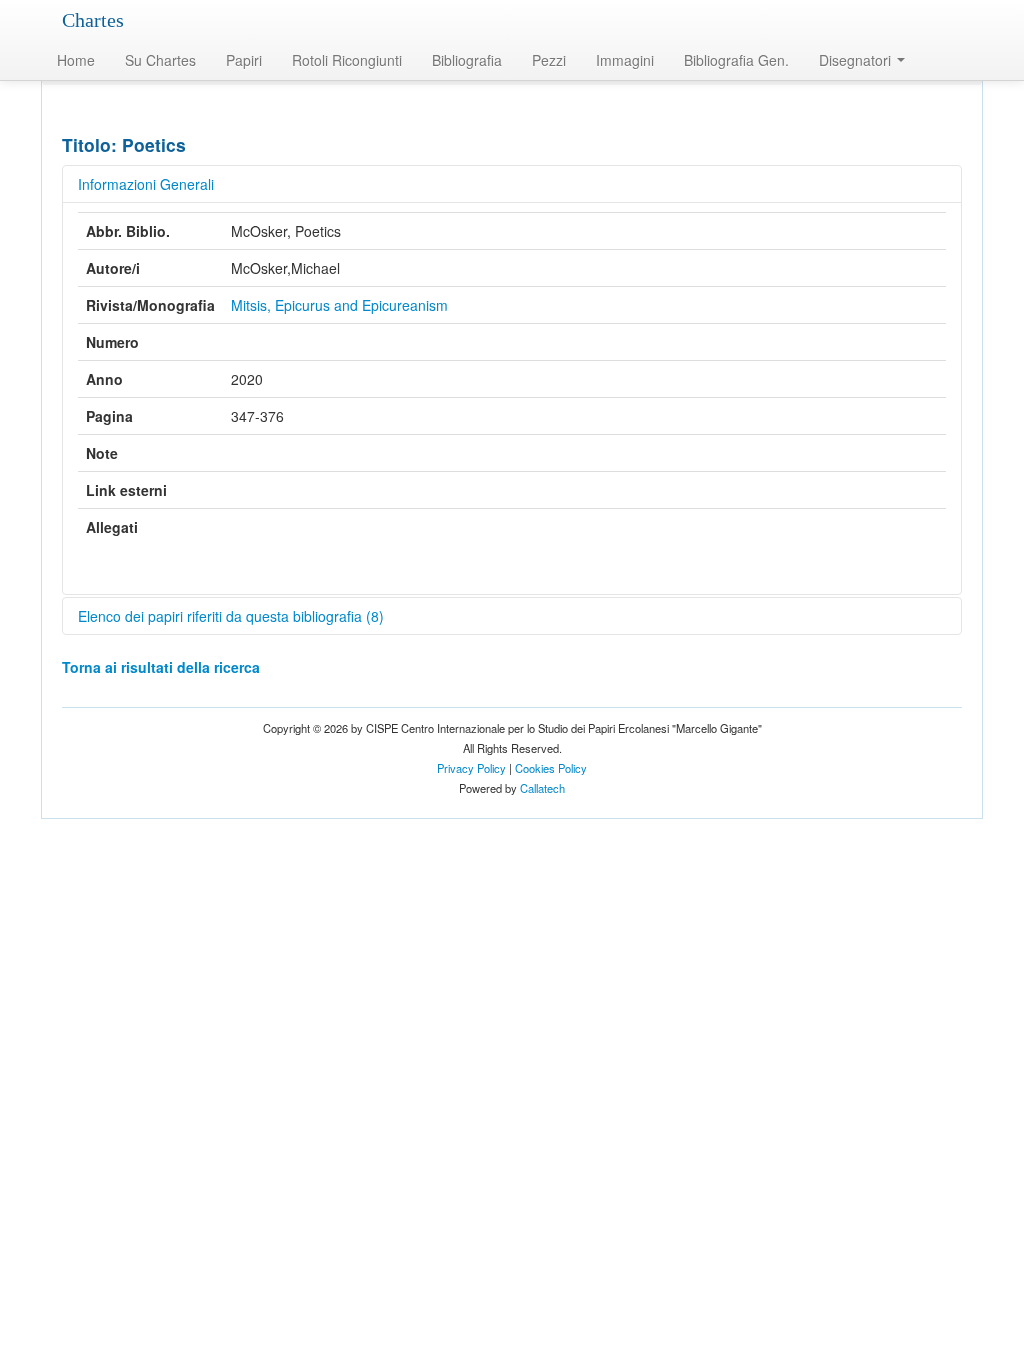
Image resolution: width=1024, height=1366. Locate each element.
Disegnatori (857, 60)
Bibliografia (467, 60)
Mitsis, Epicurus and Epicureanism (339, 305)
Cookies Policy (551, 768)
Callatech (542, 788)
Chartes (93, 20)
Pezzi (549, 60)
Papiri (244, 60)
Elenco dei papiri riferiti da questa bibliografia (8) (231, 616)
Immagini (625, 60)
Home (76, 60)
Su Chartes (160, 60)
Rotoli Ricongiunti (347, 60)
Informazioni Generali (146, 184)
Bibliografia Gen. (736, 60)
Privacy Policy (471, 768)
